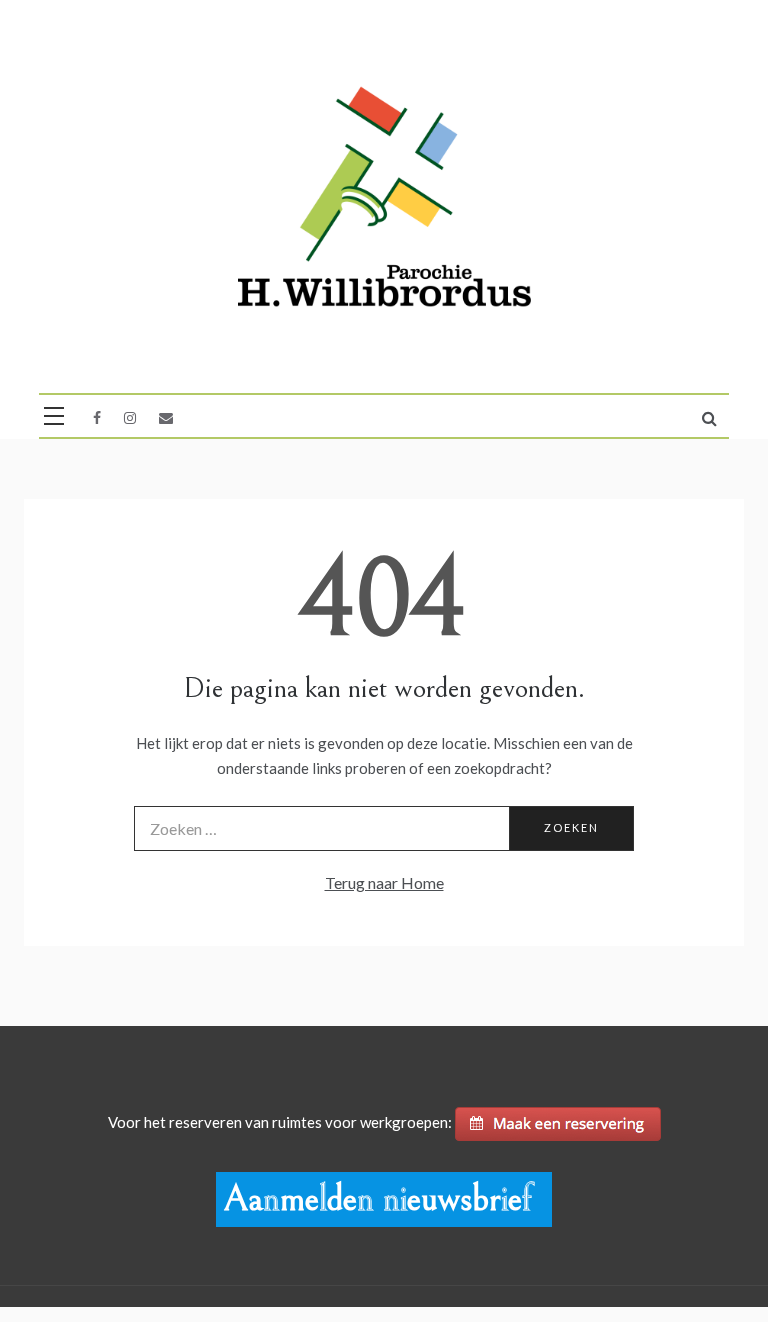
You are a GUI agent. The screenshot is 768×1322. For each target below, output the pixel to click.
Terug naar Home (384, 882)
